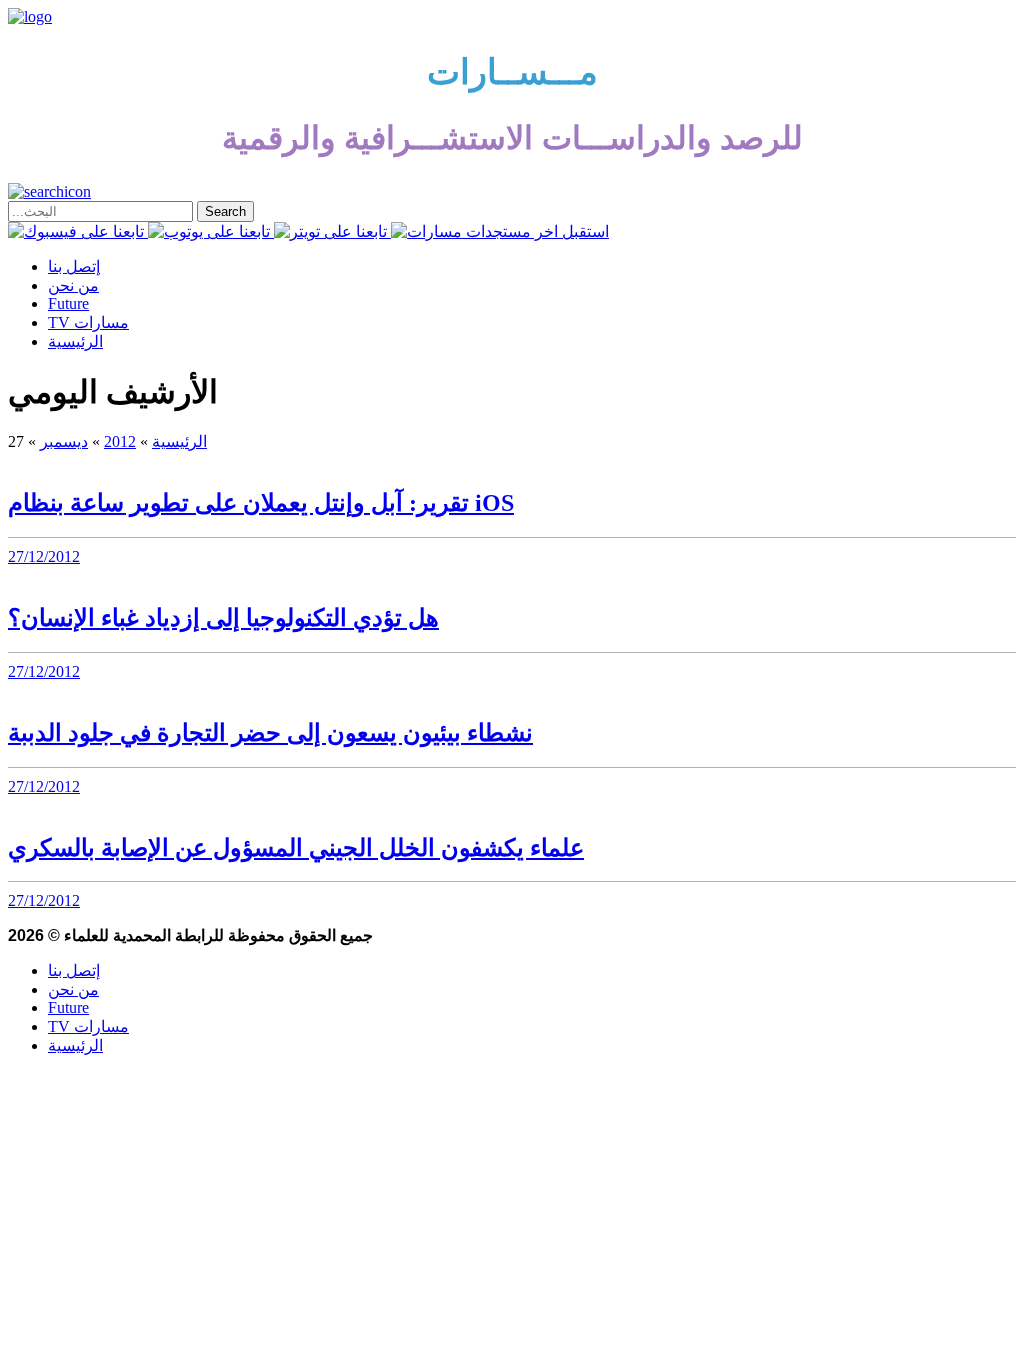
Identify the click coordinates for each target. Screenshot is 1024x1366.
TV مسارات (88, 322)
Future (68, 303)
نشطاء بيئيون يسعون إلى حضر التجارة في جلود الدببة (270, 733)
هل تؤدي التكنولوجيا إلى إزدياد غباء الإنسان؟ (223, 618)
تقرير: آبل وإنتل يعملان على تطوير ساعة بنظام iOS (261, 503)
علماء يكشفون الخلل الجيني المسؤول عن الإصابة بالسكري (296, 848)
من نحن (73, 285)
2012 (120, 441)
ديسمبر (64, 441)
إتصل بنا (74, 266)
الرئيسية (75, 341)
